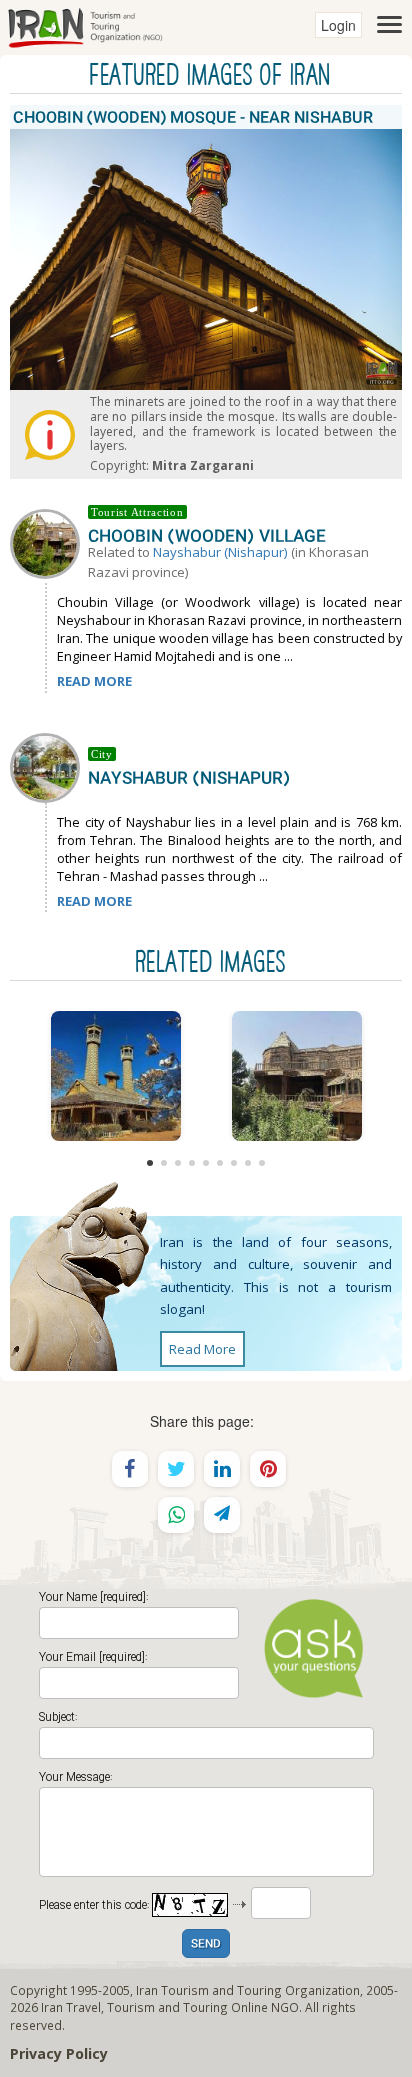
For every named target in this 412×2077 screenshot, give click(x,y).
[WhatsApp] (176, 1515)
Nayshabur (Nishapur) (220, 552)
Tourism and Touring (167, 2007)
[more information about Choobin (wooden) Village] (49, 542)
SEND (206, 1944)
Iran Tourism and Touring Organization (248, 1990)
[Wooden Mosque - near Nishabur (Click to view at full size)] (115, 1076)
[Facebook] (130, 1469)
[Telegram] (222, 1515)
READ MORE (94, 681)
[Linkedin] (222, 1469)
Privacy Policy (59, 2053)
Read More (202, 1349)
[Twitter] (176, 1469)
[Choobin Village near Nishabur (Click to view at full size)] (296, 1076)
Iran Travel (71, 2007)
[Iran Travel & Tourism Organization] (85, 25)
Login (338, 25)
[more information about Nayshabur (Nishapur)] (49, 766)
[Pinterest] (268, 1469)
